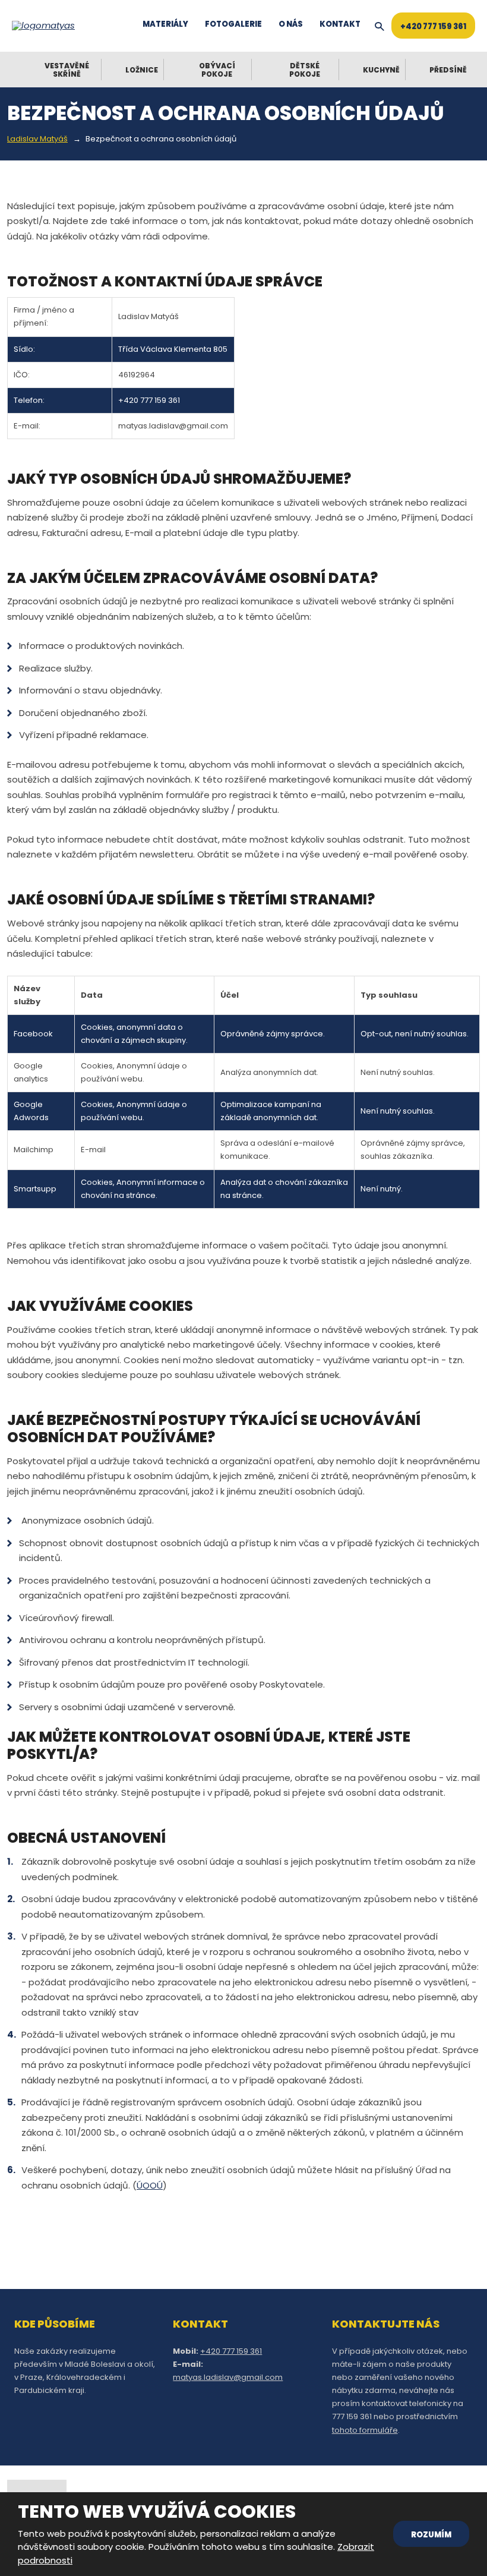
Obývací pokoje (217, 70)
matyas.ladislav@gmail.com (228, 2377)
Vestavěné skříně (67, 70)
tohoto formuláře (365, 2430)
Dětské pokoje (305, 70)
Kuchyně (381, 70)
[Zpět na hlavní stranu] (48, 26)
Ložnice (142, 70)
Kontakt (340, 24)
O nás (291, 24)
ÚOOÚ (150, 2185)
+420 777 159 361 (433, 26)
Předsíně (448, 70)
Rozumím (431, 2535)
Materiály (165, 24)
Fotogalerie (233, 24)
